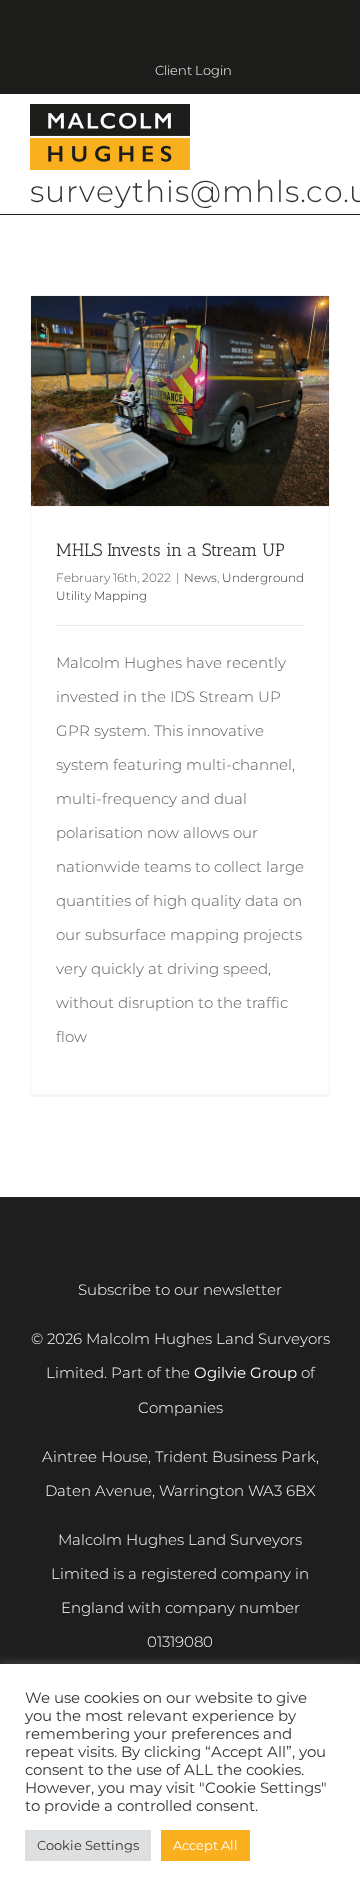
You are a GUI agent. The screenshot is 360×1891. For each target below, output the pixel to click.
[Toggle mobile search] (286, 139)
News (200, 577)
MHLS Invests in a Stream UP (170, 550)
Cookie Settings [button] (88, 1845)
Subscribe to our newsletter (180, 1289)
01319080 (180, 1641)
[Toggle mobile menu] (322, 139)
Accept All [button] (205, 1845)
